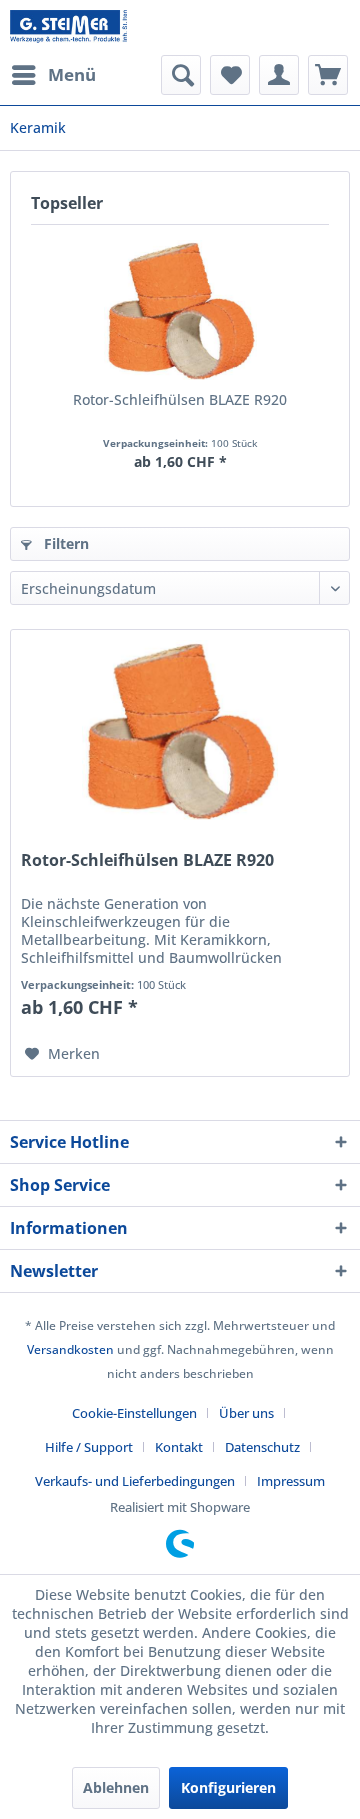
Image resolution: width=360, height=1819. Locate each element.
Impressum (291, 1481)
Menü (72, 74)
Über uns (246, 1413)
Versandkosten (70, 1349)
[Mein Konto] (279, 75)
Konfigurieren (228, 1787)
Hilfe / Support (89, 1447)
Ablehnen (116, 1787)
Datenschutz (262, 1447)
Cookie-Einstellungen (134, 1413)
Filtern (64, 543)
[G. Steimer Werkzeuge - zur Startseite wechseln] (68, 27)
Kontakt (179, 1447)
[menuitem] (53, 75)
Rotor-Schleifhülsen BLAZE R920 (180, 399)
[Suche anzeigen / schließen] (181, 75)
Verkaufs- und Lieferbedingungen (135, 1481)
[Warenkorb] (328, 75)
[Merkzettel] (230, 75)
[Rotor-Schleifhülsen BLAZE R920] (180, 310)
